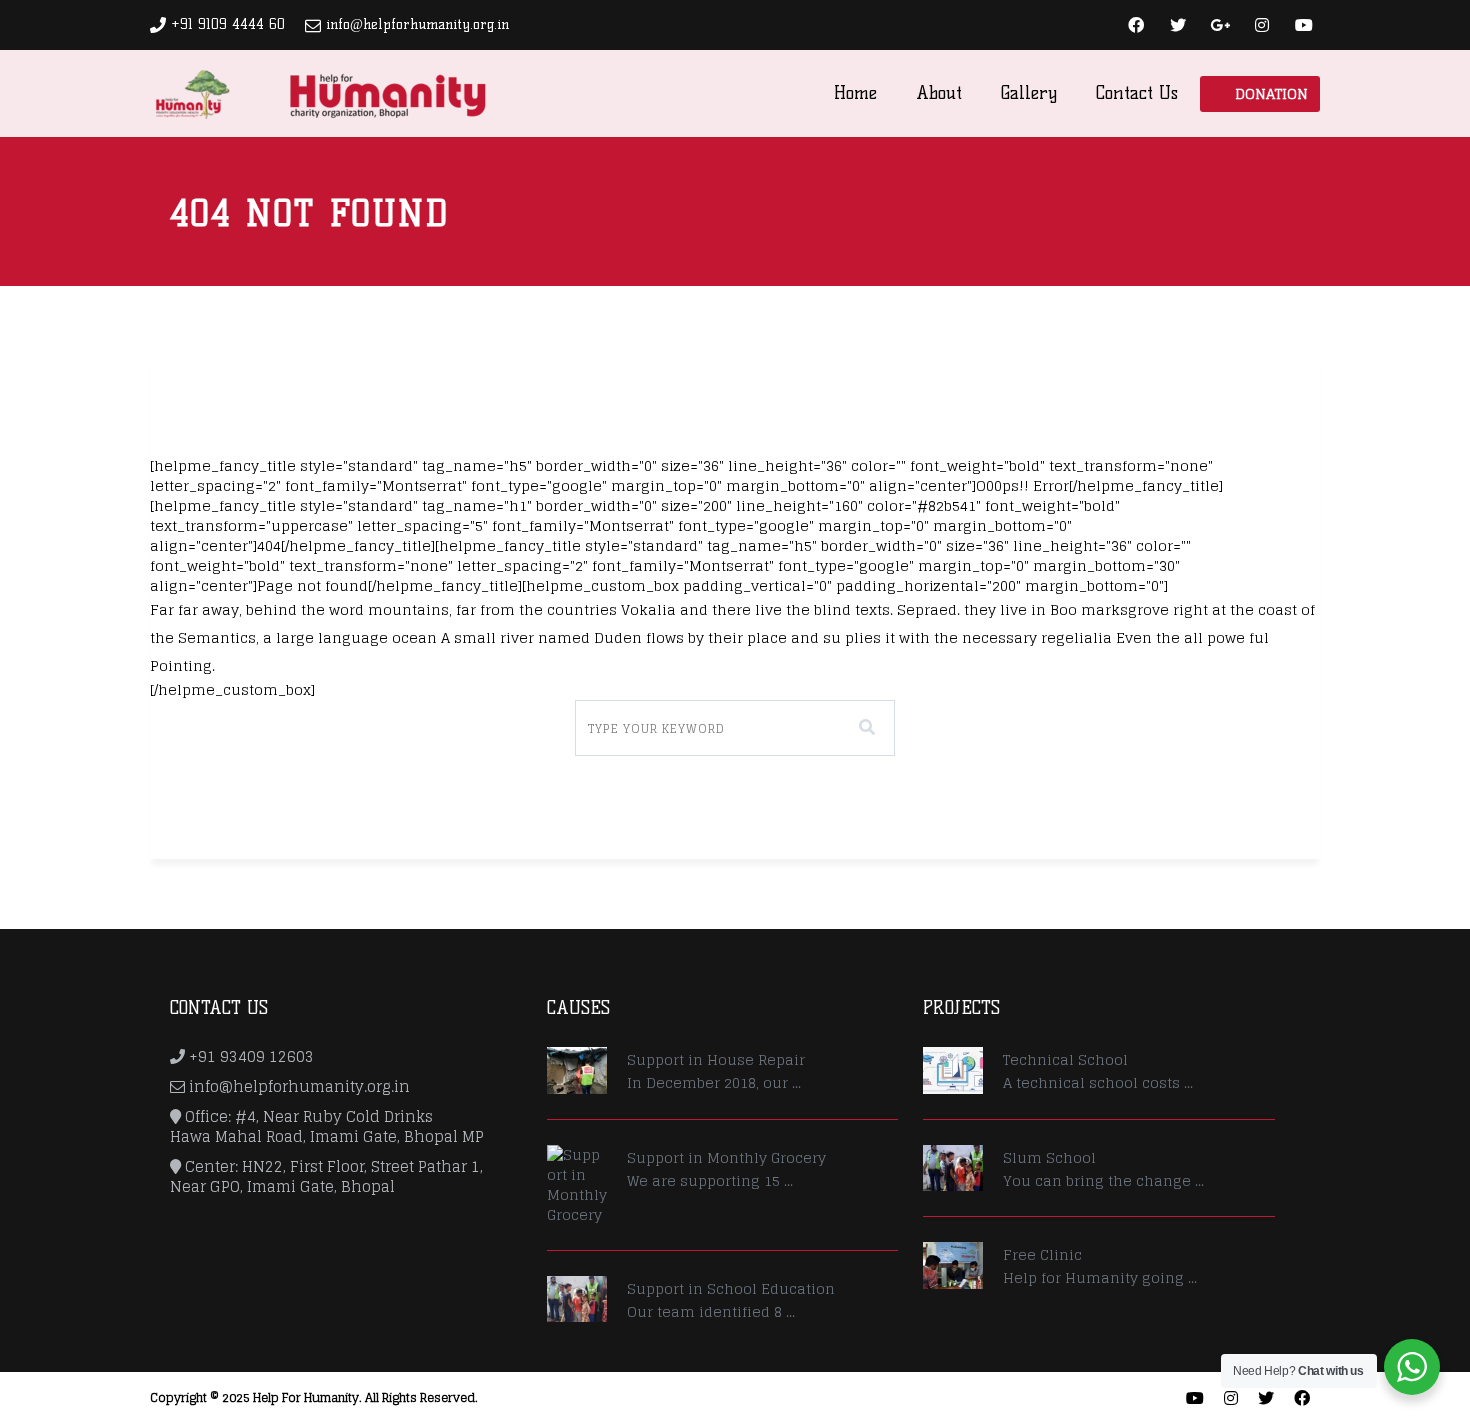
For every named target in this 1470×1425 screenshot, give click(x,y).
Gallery (1029, 93)
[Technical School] (953, 1070)
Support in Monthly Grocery (726, 1157)
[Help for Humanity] (319, 92)
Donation (1271, 93)
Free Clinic (1042, 1254)
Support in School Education (731, 1288)
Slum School (1049, 1157)
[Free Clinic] (953, 1265)
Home (855, 93)
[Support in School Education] (577, 1299)
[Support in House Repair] (577, 1070)
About (939, 93)
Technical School (1065, 1059)
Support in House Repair (716, 1059)
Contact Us (1137, 93)
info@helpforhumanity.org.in (417, 24)
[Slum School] (953, 1168)
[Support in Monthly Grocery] (577, 1185)
